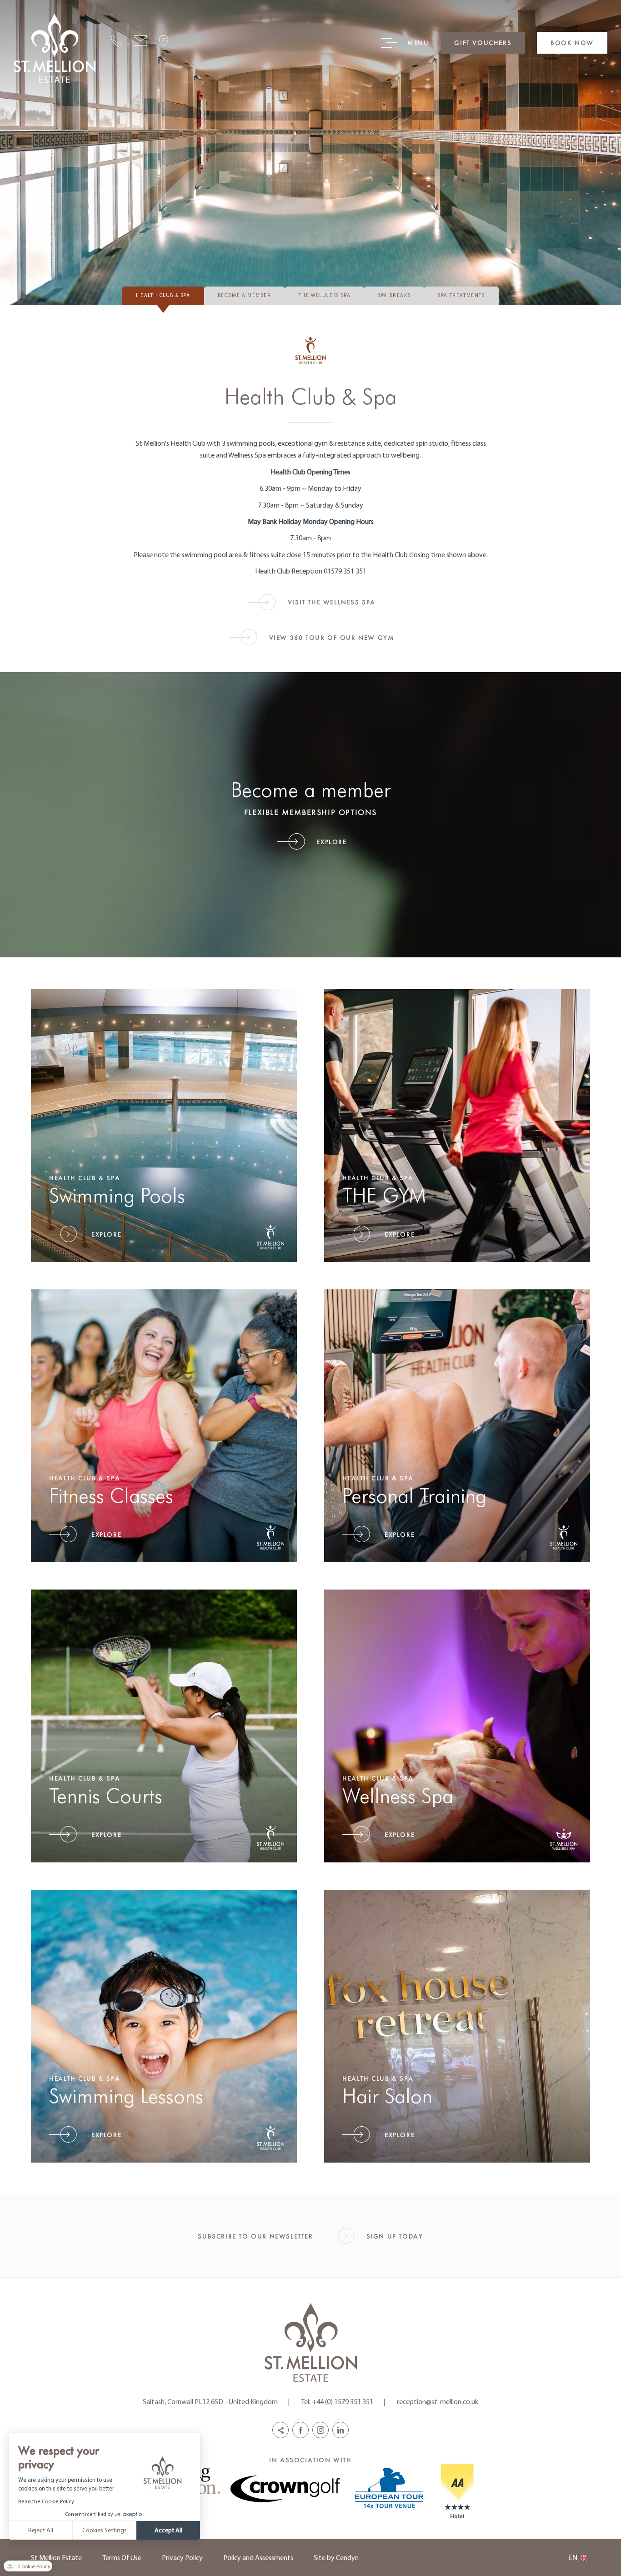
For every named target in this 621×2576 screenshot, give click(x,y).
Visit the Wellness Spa (332, 602)
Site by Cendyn (336, 2557)
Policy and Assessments (258, 2557)
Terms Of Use (122, 2557)
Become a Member (245, 295)
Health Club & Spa (163, 295)
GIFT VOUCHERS (483, 43)
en (573, 2557)
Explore (331, 842)
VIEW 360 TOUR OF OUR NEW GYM (332, 637)
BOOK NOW (572, 43)
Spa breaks (394, 295)
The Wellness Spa (325, 295)
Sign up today (395, 2236)
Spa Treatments (461, 295)
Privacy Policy (182, 2557)
